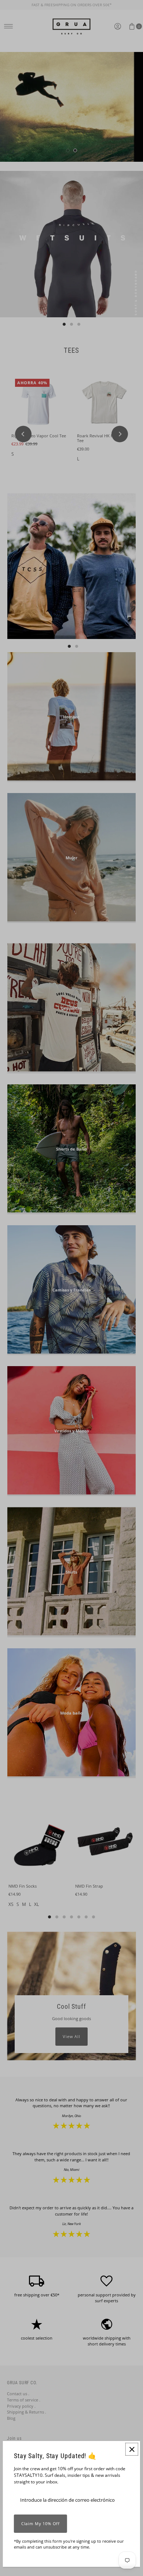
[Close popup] (132, 2449)
